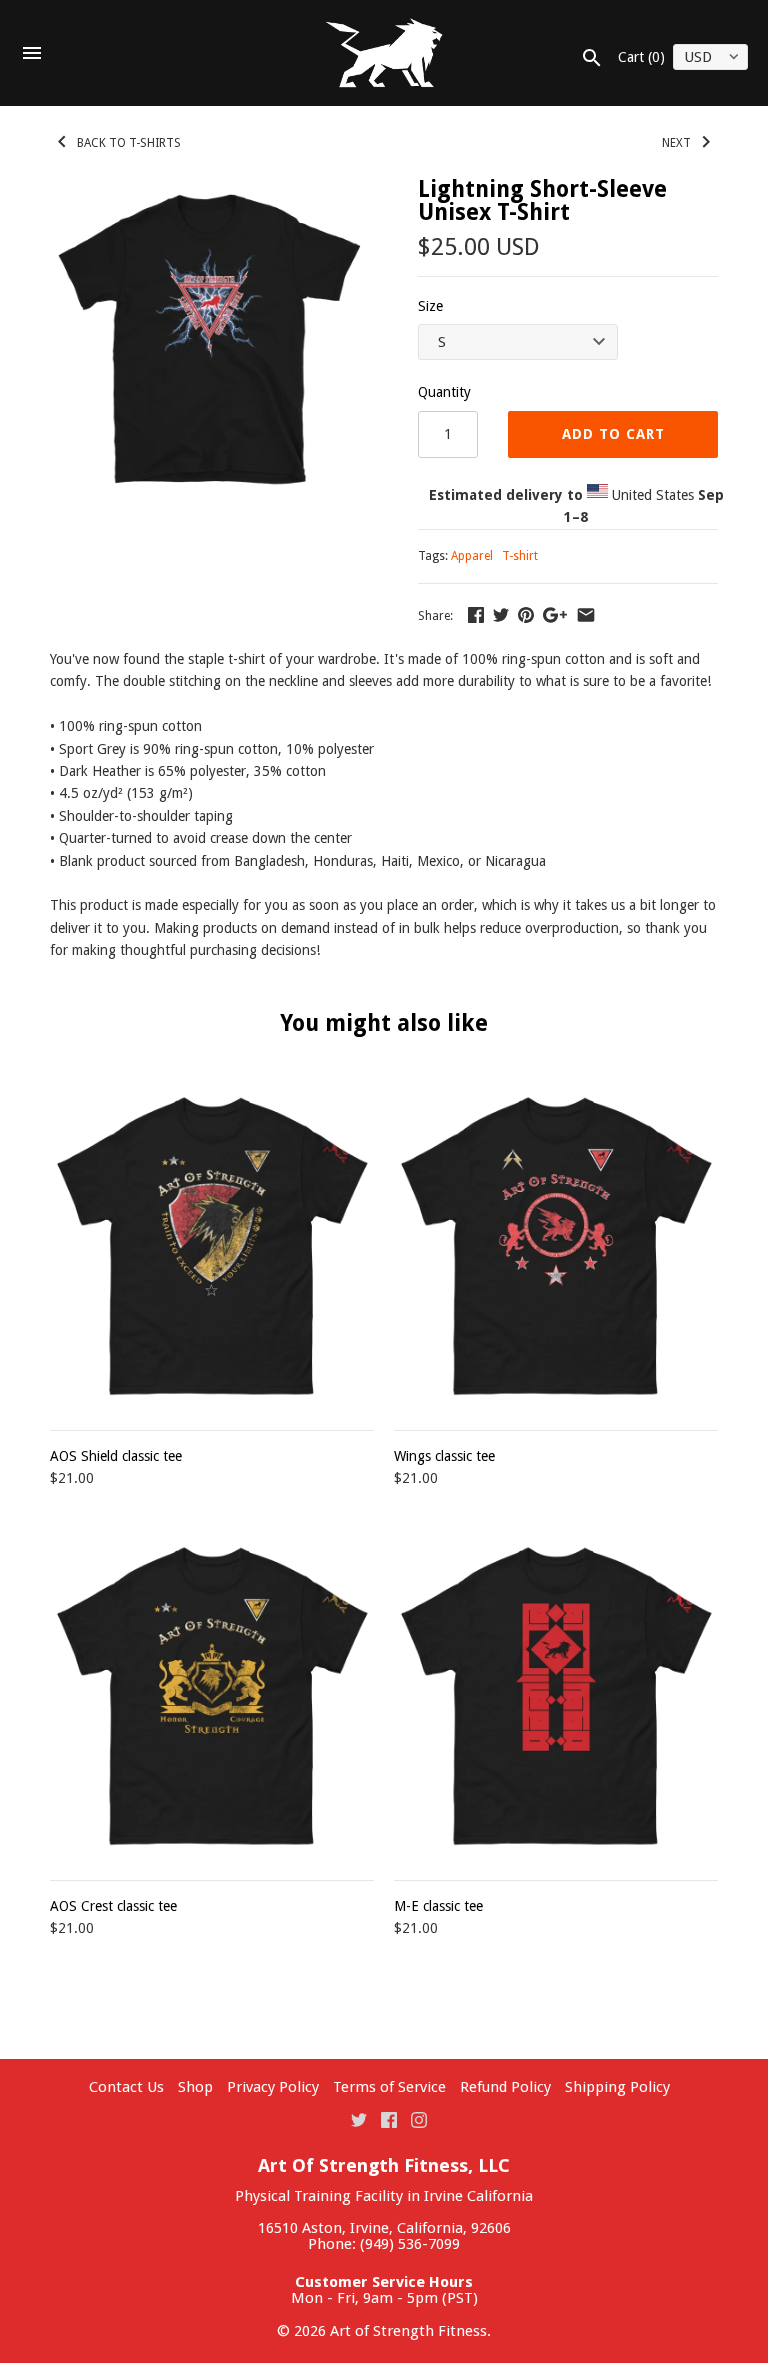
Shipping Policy (617, 2087)
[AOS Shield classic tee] (212, 1246)
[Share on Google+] (555, 615)
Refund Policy (505, 2087)
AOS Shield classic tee (116, 1456)
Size (430, 306)
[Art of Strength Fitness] (384, 53)
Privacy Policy (273, 2087)
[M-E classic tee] (556, 1696)
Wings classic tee (444, 1456)
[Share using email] (586, 615)
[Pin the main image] (526, 615)
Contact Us (126, 2087)
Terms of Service (389, 2087)
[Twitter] (359, 2119)
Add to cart (613, 434)
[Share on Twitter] (501, 615)
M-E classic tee (438, 1906)
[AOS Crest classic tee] (212, 1696)
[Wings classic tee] (556, 1246)
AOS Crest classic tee (113, 1906)
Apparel (472, 556)
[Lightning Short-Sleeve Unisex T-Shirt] (209, 337)
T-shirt (520, 556)
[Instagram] (419, 2119)
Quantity (444, 392)
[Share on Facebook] (476, 615)
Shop (195, 2087)
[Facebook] (389, 2119)
